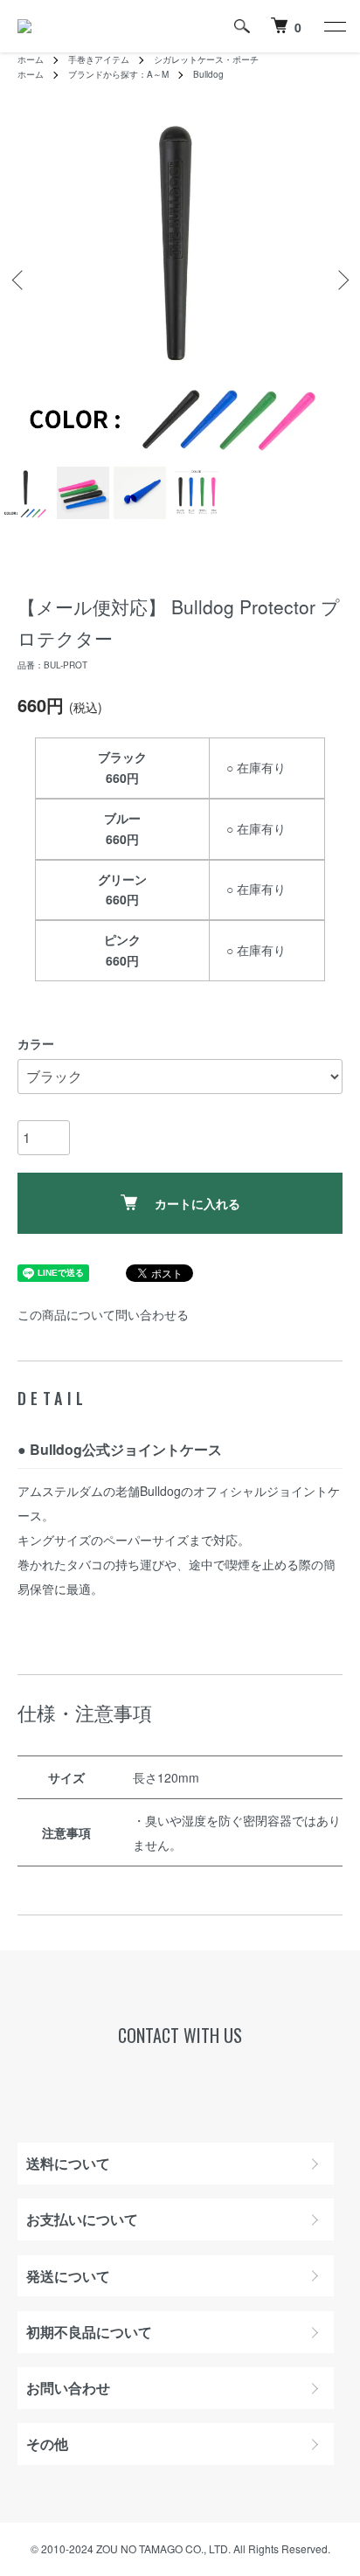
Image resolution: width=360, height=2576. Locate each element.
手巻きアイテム (99, 59)
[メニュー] (334, 26)
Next (340, 280)
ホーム (31, 59)
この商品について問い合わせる (103, 1314)
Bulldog (208, 74)
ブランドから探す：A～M (118, 74)
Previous (20, 280)
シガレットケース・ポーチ (206, 59)
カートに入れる (197, 1203)
